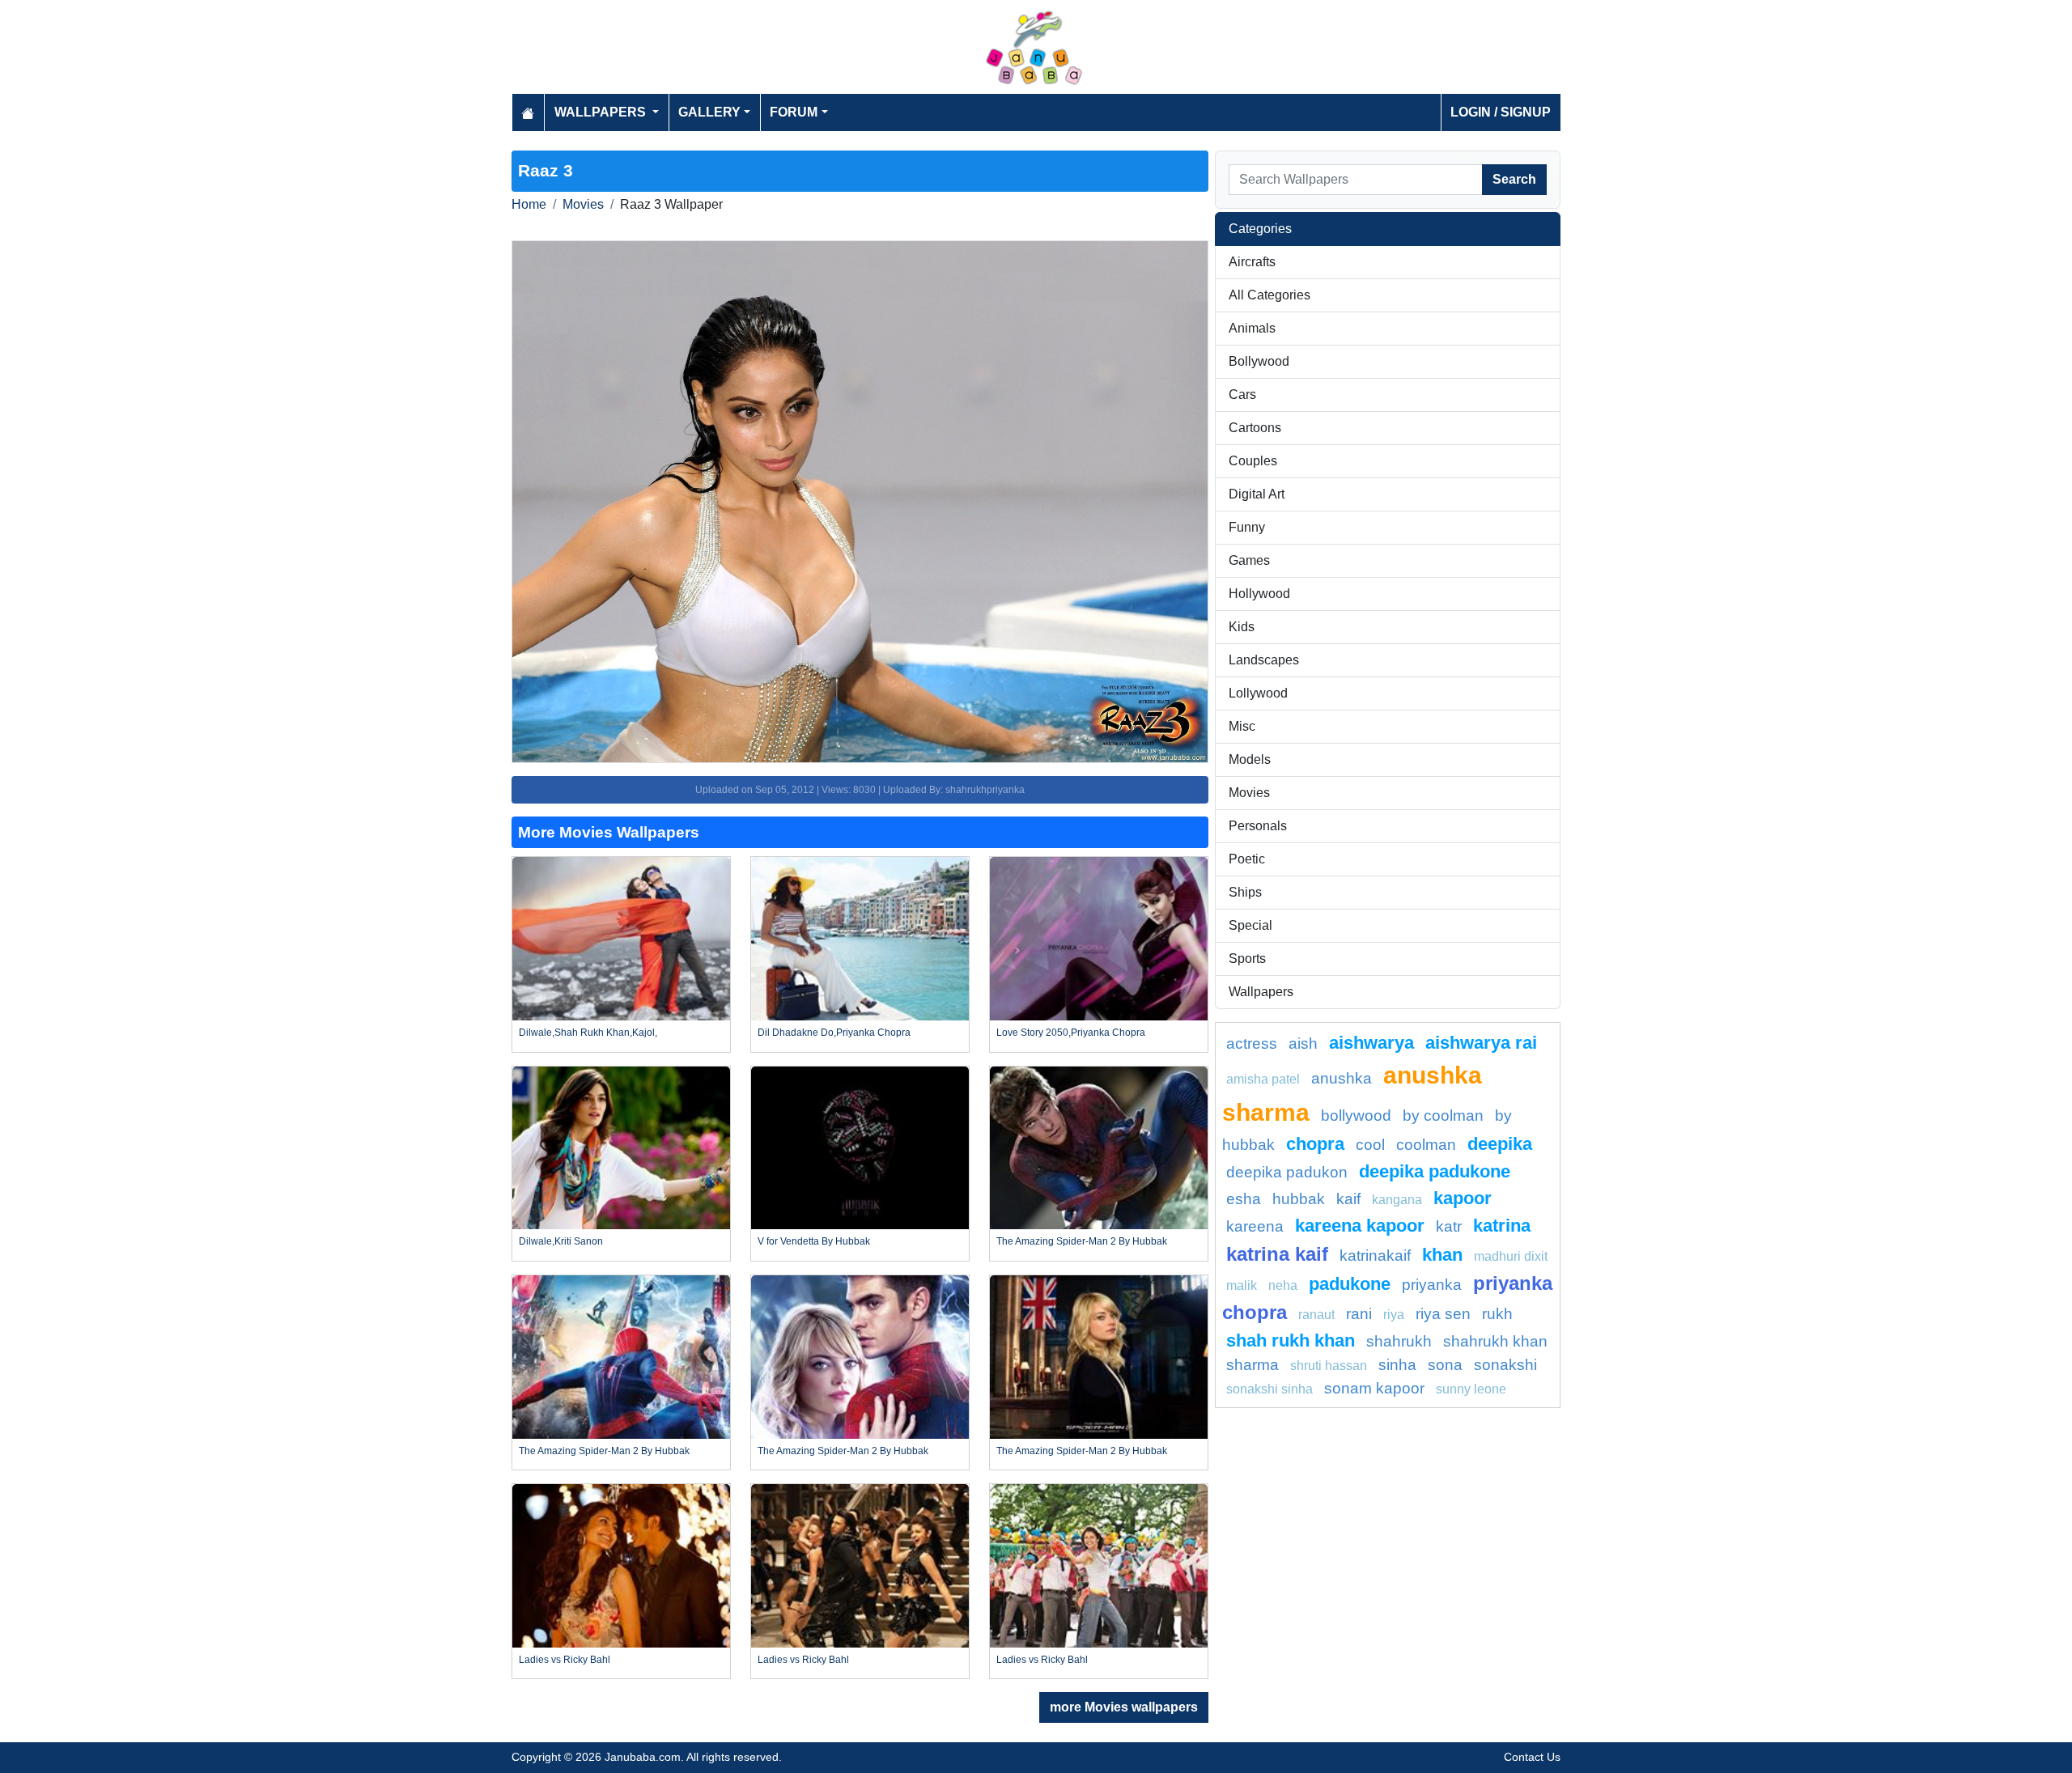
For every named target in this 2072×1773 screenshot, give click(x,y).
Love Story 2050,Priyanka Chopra (1071, 1033)
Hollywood (1259, 594)
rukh (1497, 1314)
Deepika (1500, 1144)
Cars (1242, 394)
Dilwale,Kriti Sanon (561, 1241)
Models (1250, 759)
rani (1359, 1314)
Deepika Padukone (1435, 1171)
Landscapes (1264, 660)
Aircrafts (1252, 262)
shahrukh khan (1495, 1341)
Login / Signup (1501, 112)
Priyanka (1432, 1285)
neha (1283, 1285)
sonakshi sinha (1270, 1389)
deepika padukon (1287, 1172)
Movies (583, 204)
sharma (1253, 1365)
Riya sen (1443, 1314)
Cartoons (1255, 428)
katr (1449, 1226)
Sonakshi (1505, 1365)
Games (1249, 560)
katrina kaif (1277, 1254)
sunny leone (1471, 1389)
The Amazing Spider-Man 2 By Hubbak (1082, 1241)
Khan (1442, 1255)
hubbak (1299, 1199)
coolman (1426, 1145)
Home (529, 204)
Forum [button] (794, 112)
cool (1370, 1145)
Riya (1394, 1315)
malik (1242, 1285)
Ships (1245, 892)
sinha (1397, 1365)
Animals (1252, 328)
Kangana (1397, 1200)
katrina (1502, 1226)
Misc (1242, 726)
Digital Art (1257, 494)
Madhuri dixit (1511, 1256)
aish (1303, 1043)
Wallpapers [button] (602, 112)
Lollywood (1258, 693)
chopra (1315, 1144)
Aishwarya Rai (1481, 1043)
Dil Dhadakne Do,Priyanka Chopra (834, 1033)
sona (1445, 1365)
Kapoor (1463, 1198)
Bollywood (1259, 361)
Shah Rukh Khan (1291, 1340)
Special (1250, 925)
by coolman (1443, 1116)
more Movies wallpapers (1124, 1707)
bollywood (1356, 1116)
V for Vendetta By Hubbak (814, 1241)
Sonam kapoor (1374, 1388)
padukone (1350, 1284)
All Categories (1270, 295)
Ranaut (1316, 1315)
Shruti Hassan (1329, 1366)
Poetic (1247, 859)
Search (1514, 179)
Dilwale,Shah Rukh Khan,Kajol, (588, 1033)
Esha (1244, 1199)
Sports (1247, 959)
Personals (1258, 826)
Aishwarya (1371, 1043)
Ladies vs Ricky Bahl (565, 1660)
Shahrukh (1399, 1341)
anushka (1342, 1078)
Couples (1253, 461)
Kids (1242, 627)
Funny (1247, 527)
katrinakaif (1375, 1256)
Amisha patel (1263, 1079)
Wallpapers (1261, 992)
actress (1252, 1043)
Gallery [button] (709, 112)
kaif (1348, 1199)
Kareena (1255, 1226)
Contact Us (1532, 1757)
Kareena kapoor (1360, 1226)
